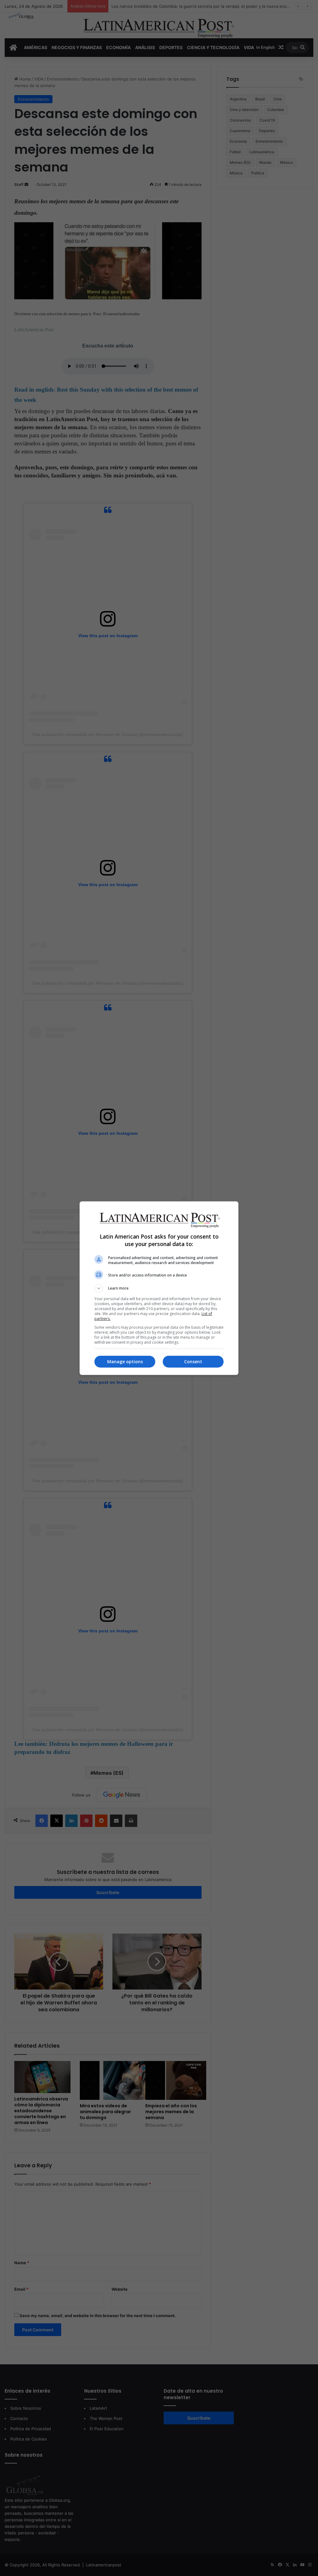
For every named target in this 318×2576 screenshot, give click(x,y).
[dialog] (159, 1288)
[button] (159, 1288)
